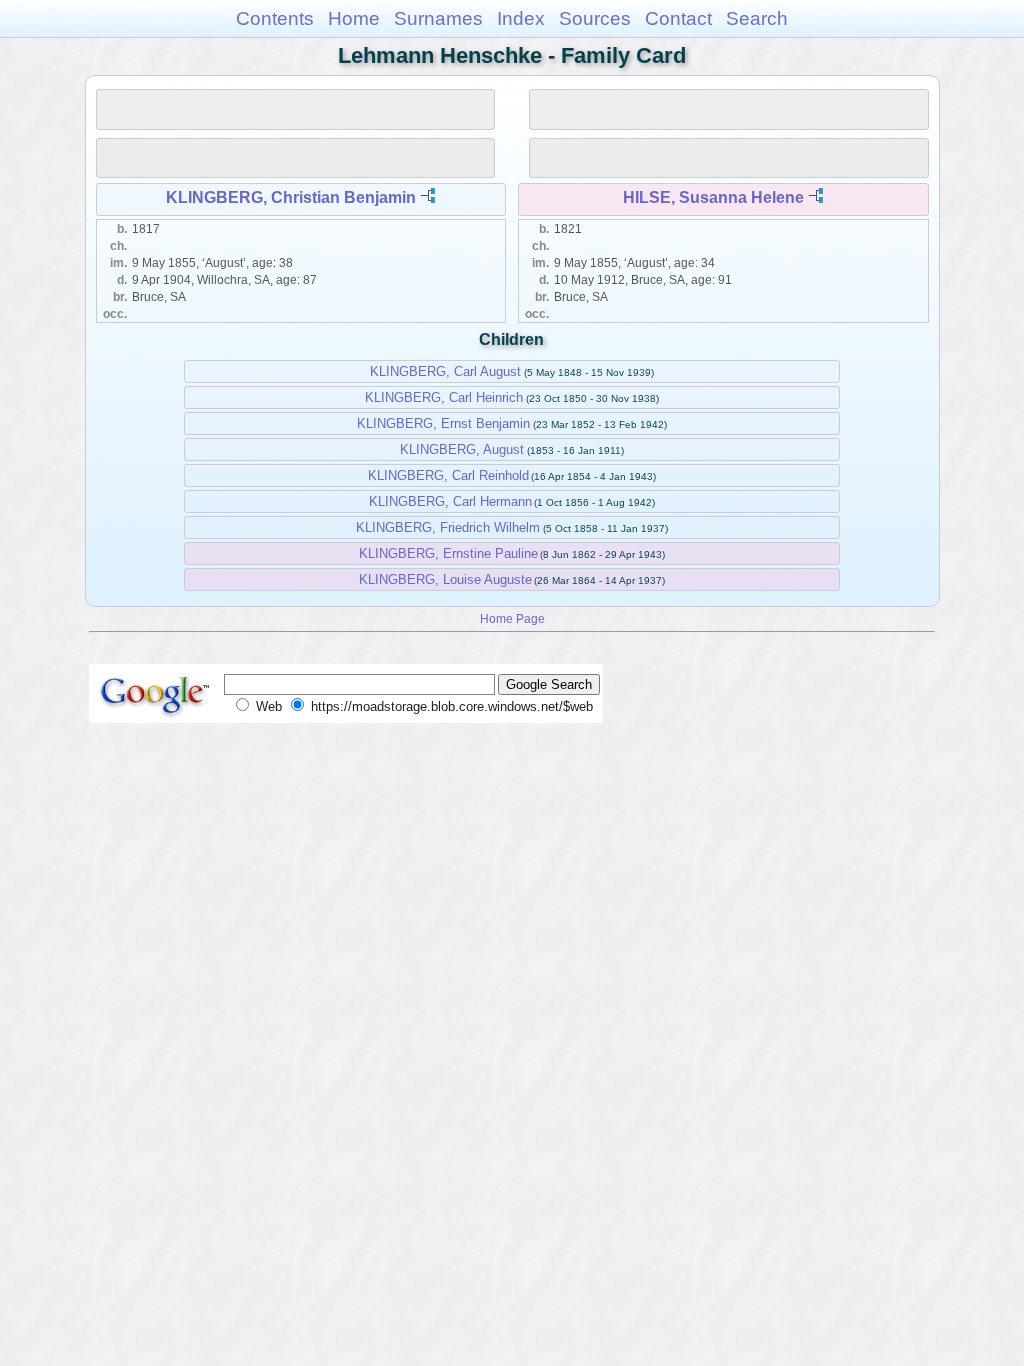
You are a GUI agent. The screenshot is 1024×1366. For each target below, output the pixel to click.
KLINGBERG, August (462, 449)
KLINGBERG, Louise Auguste (445, 579)
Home (354, 18)
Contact (678, 18)
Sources (595, 18)
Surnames (438, 18)
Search (757, 18)
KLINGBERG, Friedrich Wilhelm (448, 527)
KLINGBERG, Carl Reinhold (448, 475)
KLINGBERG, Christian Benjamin (291, 197)
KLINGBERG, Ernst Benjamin (443, 423)
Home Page (512, 618)
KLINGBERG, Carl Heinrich (444, 397)
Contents (275, 18)
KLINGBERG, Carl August (445, 371)
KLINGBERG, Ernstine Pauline (448, 553)
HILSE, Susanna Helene (713, 197)
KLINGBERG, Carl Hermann (450, 501)
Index (521, 18)
